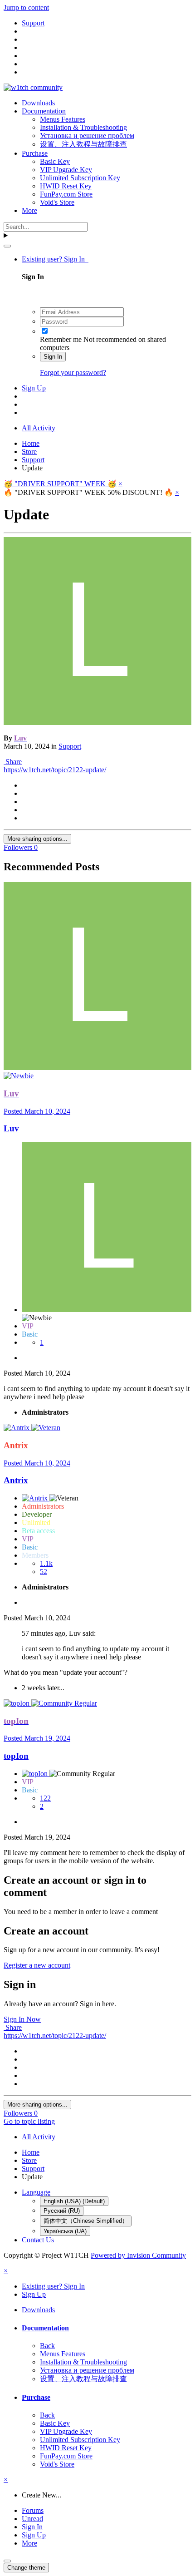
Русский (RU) (62, 2211)
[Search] (7, 246)
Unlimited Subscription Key (80, 178)
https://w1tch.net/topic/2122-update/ (55, 770)
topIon (16, 1756)
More (29, 210)
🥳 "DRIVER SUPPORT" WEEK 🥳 (60, 484)
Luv (11, 1128)
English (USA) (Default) (74, 2201)
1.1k (46, 1563)
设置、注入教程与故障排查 (83, 144)
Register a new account (37, 1965)
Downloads (38, 103)
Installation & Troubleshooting (83, 127)
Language (36, 2192)
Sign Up (34, 388)
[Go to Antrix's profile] (17, 1428)
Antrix (16, 1480)
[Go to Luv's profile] (97, 723)
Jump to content (26, 7)
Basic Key (55, 161)
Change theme (26, 2568)
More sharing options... (37, 839)
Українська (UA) (65, 2231)
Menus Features (63, 119)
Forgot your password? (73, 373)
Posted (37, 1111)
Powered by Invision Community (138, 2255)
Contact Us (38, 2240)
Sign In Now (22, 2019)
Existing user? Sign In (55, 259)
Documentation (44, 111)
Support (70, 746)
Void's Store (57, 202)
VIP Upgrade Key (66, 170)
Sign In (53, 357)
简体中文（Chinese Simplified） (86, 2221)
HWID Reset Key (66, 186)
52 (44, 1572)
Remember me (61, 339)
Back (47, 2346)
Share (13, 762)
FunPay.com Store (66, 194)
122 (45, 1798)
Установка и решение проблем (87, 136)
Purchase (35, 153)
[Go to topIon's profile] (17, 1703)
